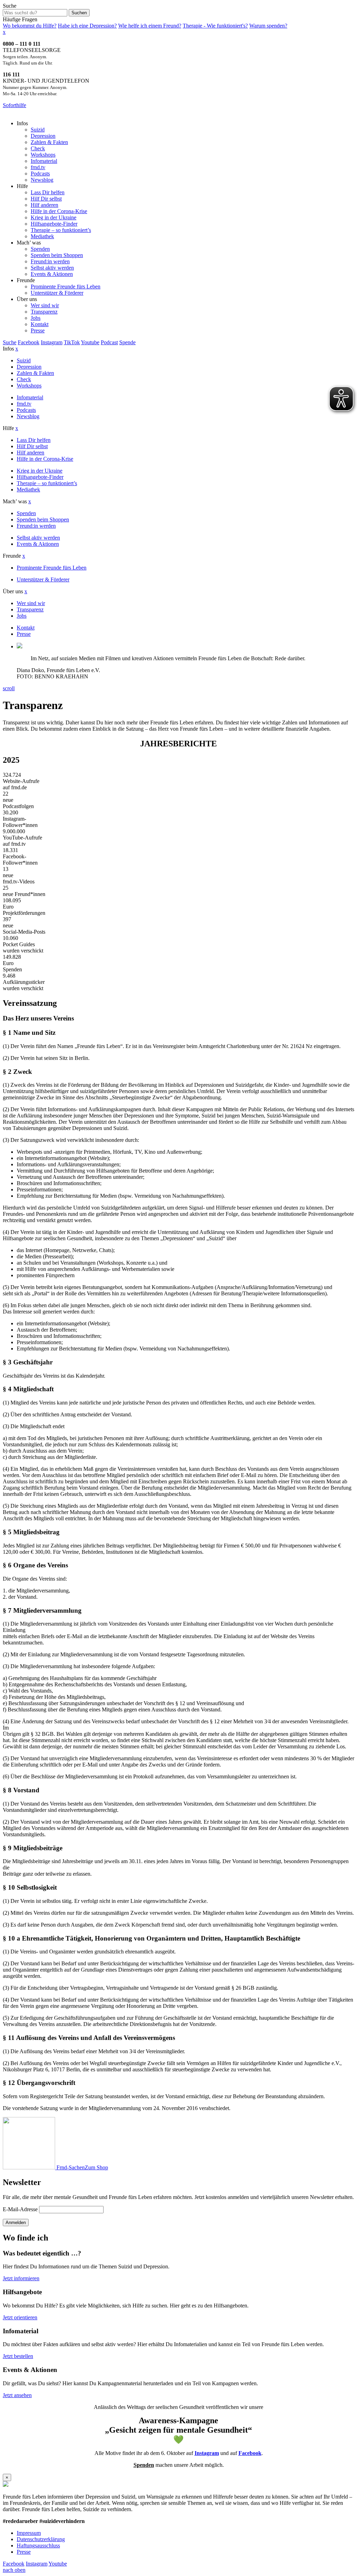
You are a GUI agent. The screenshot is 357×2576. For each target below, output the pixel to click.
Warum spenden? (268, 26)
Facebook (29, 342)
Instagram (52, 342)
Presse (24, 2552)
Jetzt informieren (21, 2278)
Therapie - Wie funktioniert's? (215, 26)
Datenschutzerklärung (41, 2539)
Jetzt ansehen (17, 2395)
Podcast (109, 342)
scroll (9, 688)
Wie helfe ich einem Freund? (150, 26)
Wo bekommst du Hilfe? (30, 26)
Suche (10, 6)
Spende (127, 342)
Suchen (79, 13)
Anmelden (16, 2223)
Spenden (144, 2465)
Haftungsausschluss (38, 2545)
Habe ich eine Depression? (87, 26)
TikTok (72, 342)
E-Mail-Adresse (20, 2209)
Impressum (29, 2533)
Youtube (90, 342)
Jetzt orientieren (20, 2317)
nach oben (14, 2570)
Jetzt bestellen (18, 2356)
